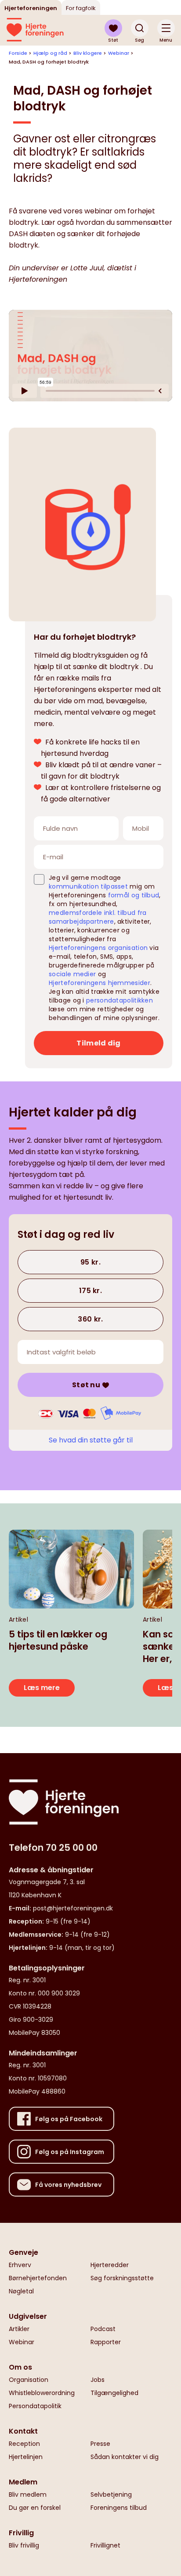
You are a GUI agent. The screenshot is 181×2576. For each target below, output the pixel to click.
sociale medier (72, 974)
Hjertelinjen (26, 2457)
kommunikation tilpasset (88, 886)
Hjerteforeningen (31, 8)
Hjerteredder (110, 2265)
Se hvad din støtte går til (91, 1440)
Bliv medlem (28, 2495)
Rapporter (106, 2342)
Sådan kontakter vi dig (125, 2457)
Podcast (103, 2329)
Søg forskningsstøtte (122, 2278)
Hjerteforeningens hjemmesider (100, 983)
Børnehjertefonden (38, 2278)
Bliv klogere (88, 53)
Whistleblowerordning (42, 2393)
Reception (24, 2444)
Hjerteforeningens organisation (98, 948)
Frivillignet (105, 2545)
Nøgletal (21, 2291)
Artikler (19, 2329)
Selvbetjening (111, 2495)
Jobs (98, 2380)
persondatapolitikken (119, 1000)
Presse (100, 2444)
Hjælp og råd (50, 53)
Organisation (29, 2380)
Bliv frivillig (24, 2545)
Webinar (119, 53)
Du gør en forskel (35, 2508)
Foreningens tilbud (119, 2508)
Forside (18, 53)
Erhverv (20, 2265)
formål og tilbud (134, 895)
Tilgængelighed (114, 2393)
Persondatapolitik (35, 2406)
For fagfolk (81, 8)
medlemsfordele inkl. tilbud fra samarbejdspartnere (98, 917)
